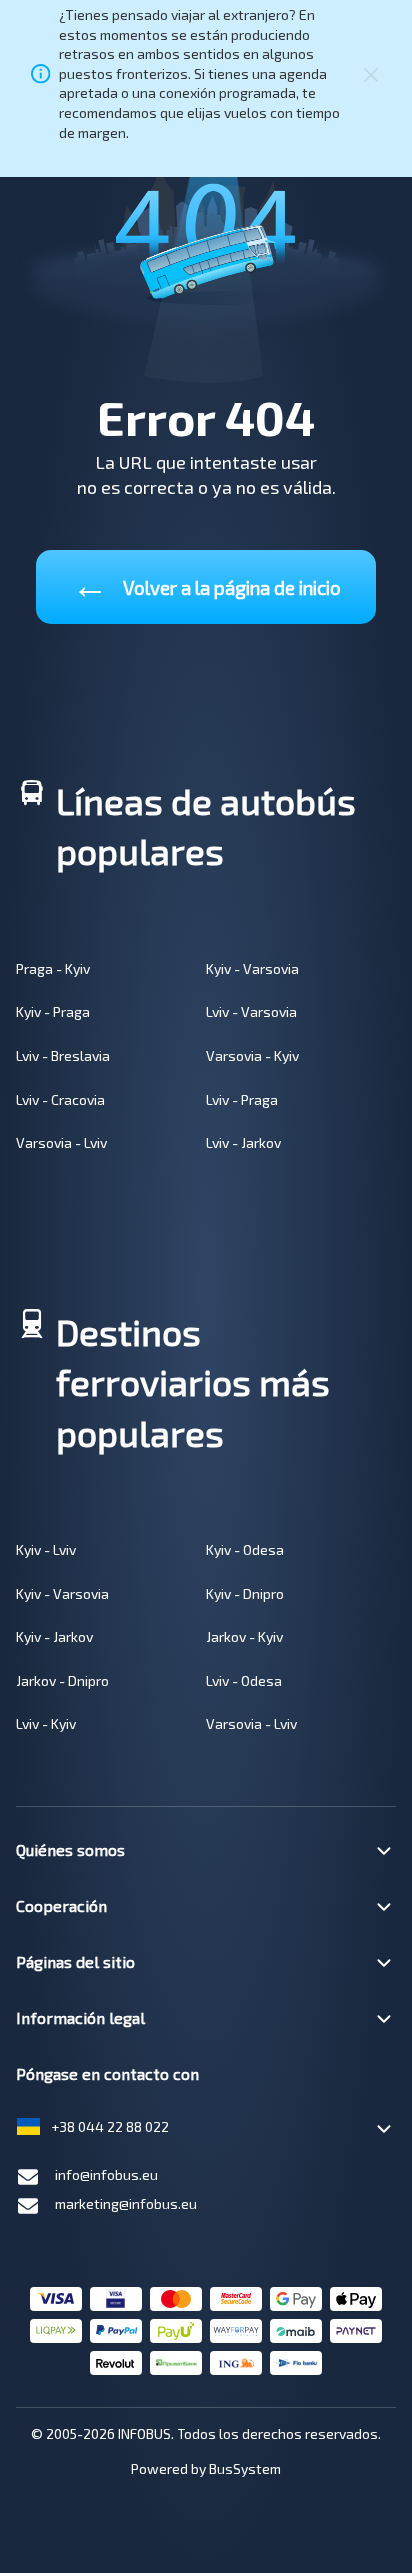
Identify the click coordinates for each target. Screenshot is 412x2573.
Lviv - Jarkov (243, 1142)
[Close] (371, 73)
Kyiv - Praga (53, 1011)
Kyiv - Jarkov (54, 1636)
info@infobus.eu (106, 2174)
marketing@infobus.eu (126, 2203)
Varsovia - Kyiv (252, 1055)
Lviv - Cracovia (60, 1099)
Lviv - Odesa (244, 1680)
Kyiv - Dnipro (245, 1593)
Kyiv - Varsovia (252, 968)
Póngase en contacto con (107, 2073)
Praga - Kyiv (53, 968)
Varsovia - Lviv (61, 1142)
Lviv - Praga (242, 1099)
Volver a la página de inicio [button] (206, 583)
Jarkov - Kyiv (244, 1636)
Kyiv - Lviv (46, 1549)
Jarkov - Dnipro (62, 1680)
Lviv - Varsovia (251, 1011)
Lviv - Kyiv (46, 1723)
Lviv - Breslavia (63, 1055)
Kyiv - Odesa (245, 1549)
